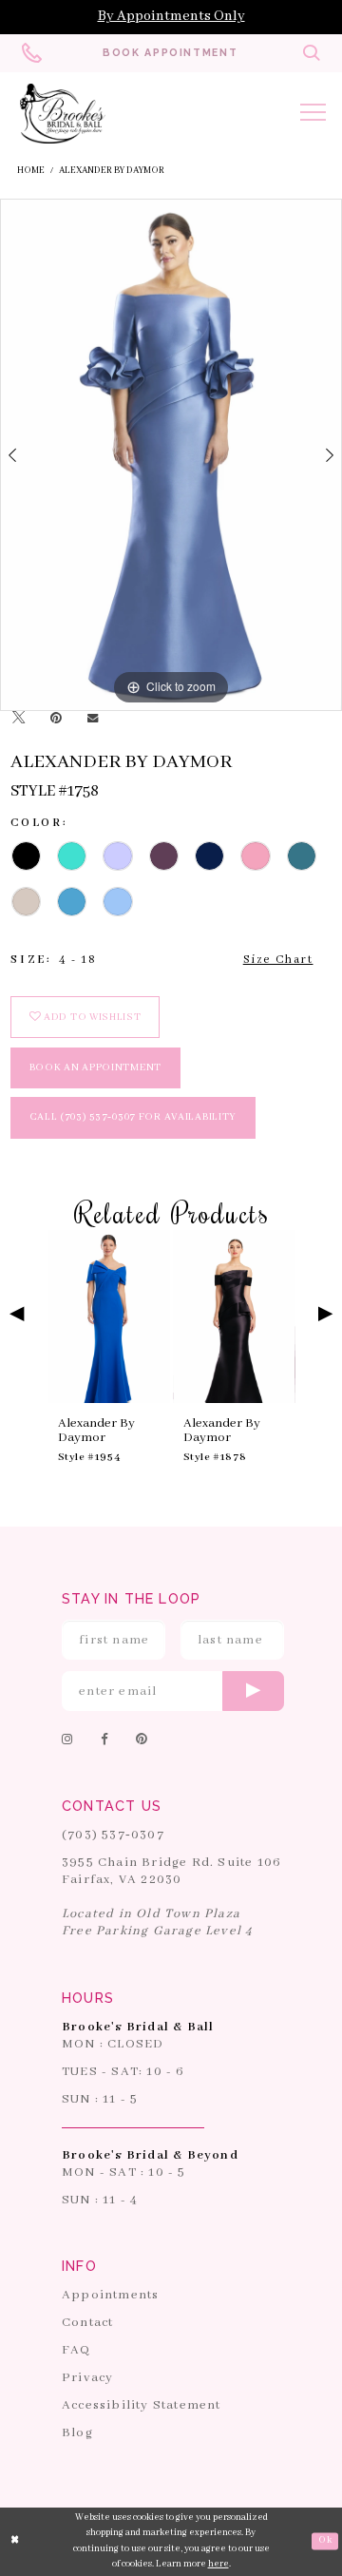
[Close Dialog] (15, 2542)
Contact (87, 2323)
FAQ (76, 2350)
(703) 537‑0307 (113, 1835)
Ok (325, 2540)
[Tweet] (18, 720)
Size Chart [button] (278, 960)
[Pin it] (56, 719)
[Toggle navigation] (313, 115)
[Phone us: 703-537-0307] (31, 54)
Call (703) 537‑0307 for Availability (133, 1117)
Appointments (110, 2295)
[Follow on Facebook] (105, 1740)
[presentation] (109, 1317)
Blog (77, 2433)
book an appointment (95, 1067)
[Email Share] (92, 719)
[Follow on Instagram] (68, 1740)
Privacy (87, 2378)
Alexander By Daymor (112, 171)
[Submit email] (253, 1691)
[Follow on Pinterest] (142, 1740)
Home (31, 171)
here (218, 2564)
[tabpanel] (171, 455)
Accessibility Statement (142, 2405)
